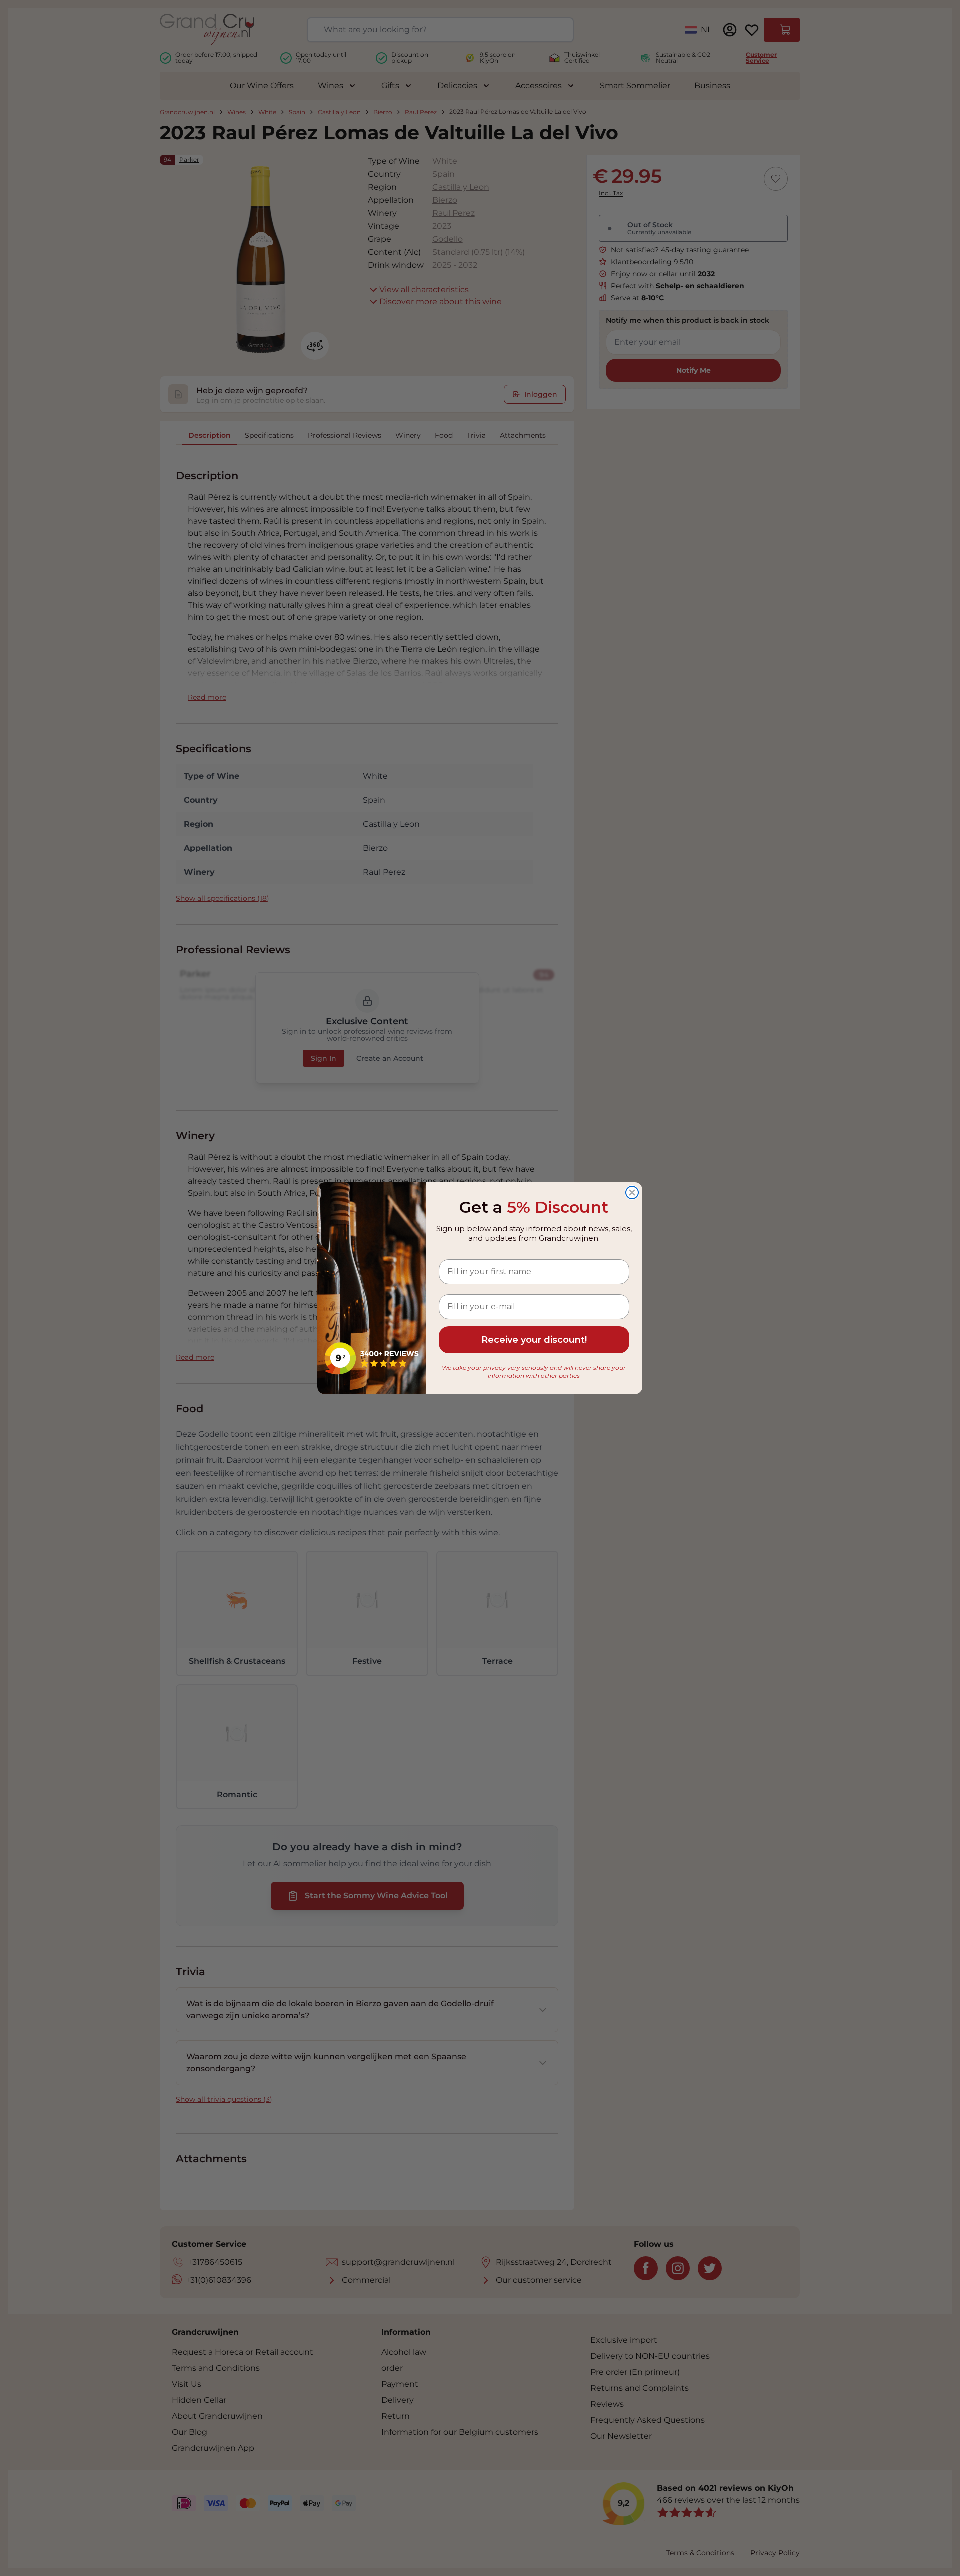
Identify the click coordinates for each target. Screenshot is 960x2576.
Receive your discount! (534, 1340)
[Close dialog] (632, 1193)
